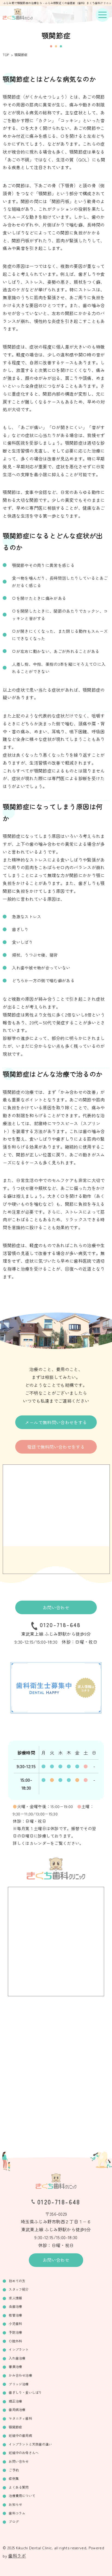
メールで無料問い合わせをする (56, 1422)
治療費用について (22, 2496)
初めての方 (17, 2281)
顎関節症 (15, 2427)
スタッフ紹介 (19, 2289)
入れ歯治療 (17, 2358)
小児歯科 (15, 2323)
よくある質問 (19, 2487)
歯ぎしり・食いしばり (25, 2392)
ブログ (14, 2521)
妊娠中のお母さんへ (24, 2453)
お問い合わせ (56, 1607)
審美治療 (15, 2366)
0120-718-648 (60, 1625)
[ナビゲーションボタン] (102, 15)
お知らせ (15, 2504)
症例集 (14, 2478)
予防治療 (15, 2332)
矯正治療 (15, 2401)
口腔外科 (15, 2341)
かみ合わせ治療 (20, 2375)
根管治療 (15, 2315)
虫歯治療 (15, 2306)
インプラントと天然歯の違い (30, 2444)
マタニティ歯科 (20, 2418)
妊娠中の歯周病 (20, 2435)
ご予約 (14, 2470)
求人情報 (15, 2298)
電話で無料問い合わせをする (56, 1447)
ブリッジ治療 (19, 2384)
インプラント (19, 2349)
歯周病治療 (17, 2409)
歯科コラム (17, 2513)
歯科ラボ (17, 2556)
